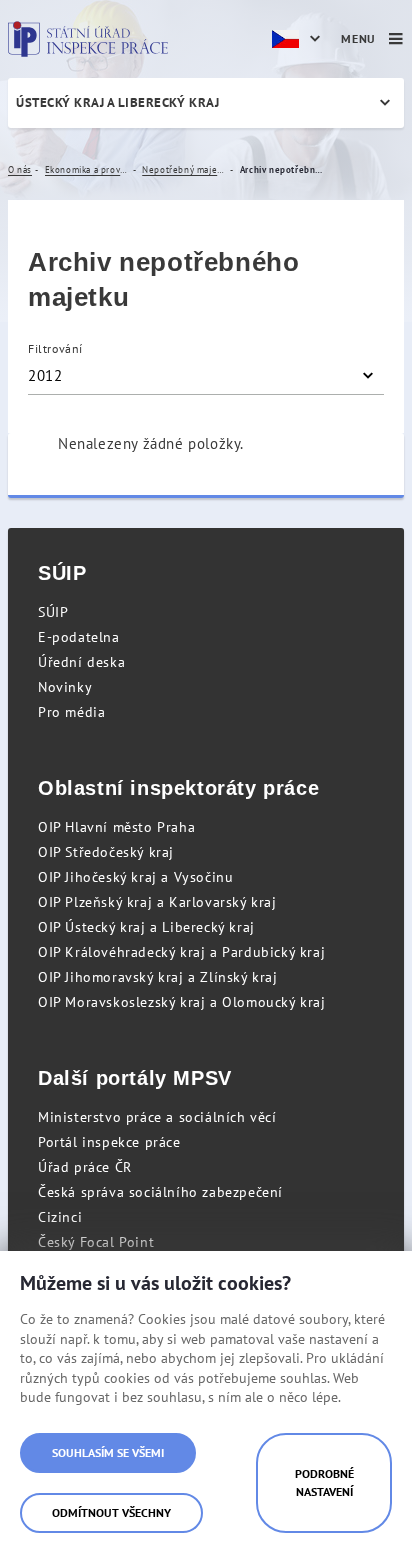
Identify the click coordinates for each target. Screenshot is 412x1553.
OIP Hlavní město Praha (116, 827)
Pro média (71, 712)
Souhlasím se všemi (108, 1452)
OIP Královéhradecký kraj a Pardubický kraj (181, 952)
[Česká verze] (299, 39)
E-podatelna (79, 637)
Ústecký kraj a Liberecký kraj (117, 102)
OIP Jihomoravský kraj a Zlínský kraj (158, 977)
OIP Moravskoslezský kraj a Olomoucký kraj (182, 1002)
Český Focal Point (96, 1242)
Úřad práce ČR (85, 1167)
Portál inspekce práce (109, 1142)
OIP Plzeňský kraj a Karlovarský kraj (157, 902)
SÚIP (53, 612)
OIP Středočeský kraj (106, 852)
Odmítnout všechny (111, 1512)
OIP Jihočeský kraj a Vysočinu (135, 877)
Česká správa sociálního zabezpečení (160, 1192)
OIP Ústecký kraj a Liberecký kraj (146, 927)
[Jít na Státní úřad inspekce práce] (88, 39)
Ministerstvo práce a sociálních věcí (157, 1117)
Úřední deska (81, 662)
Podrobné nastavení (324, 1482)
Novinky (65, 687)
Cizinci (60, 1217)
